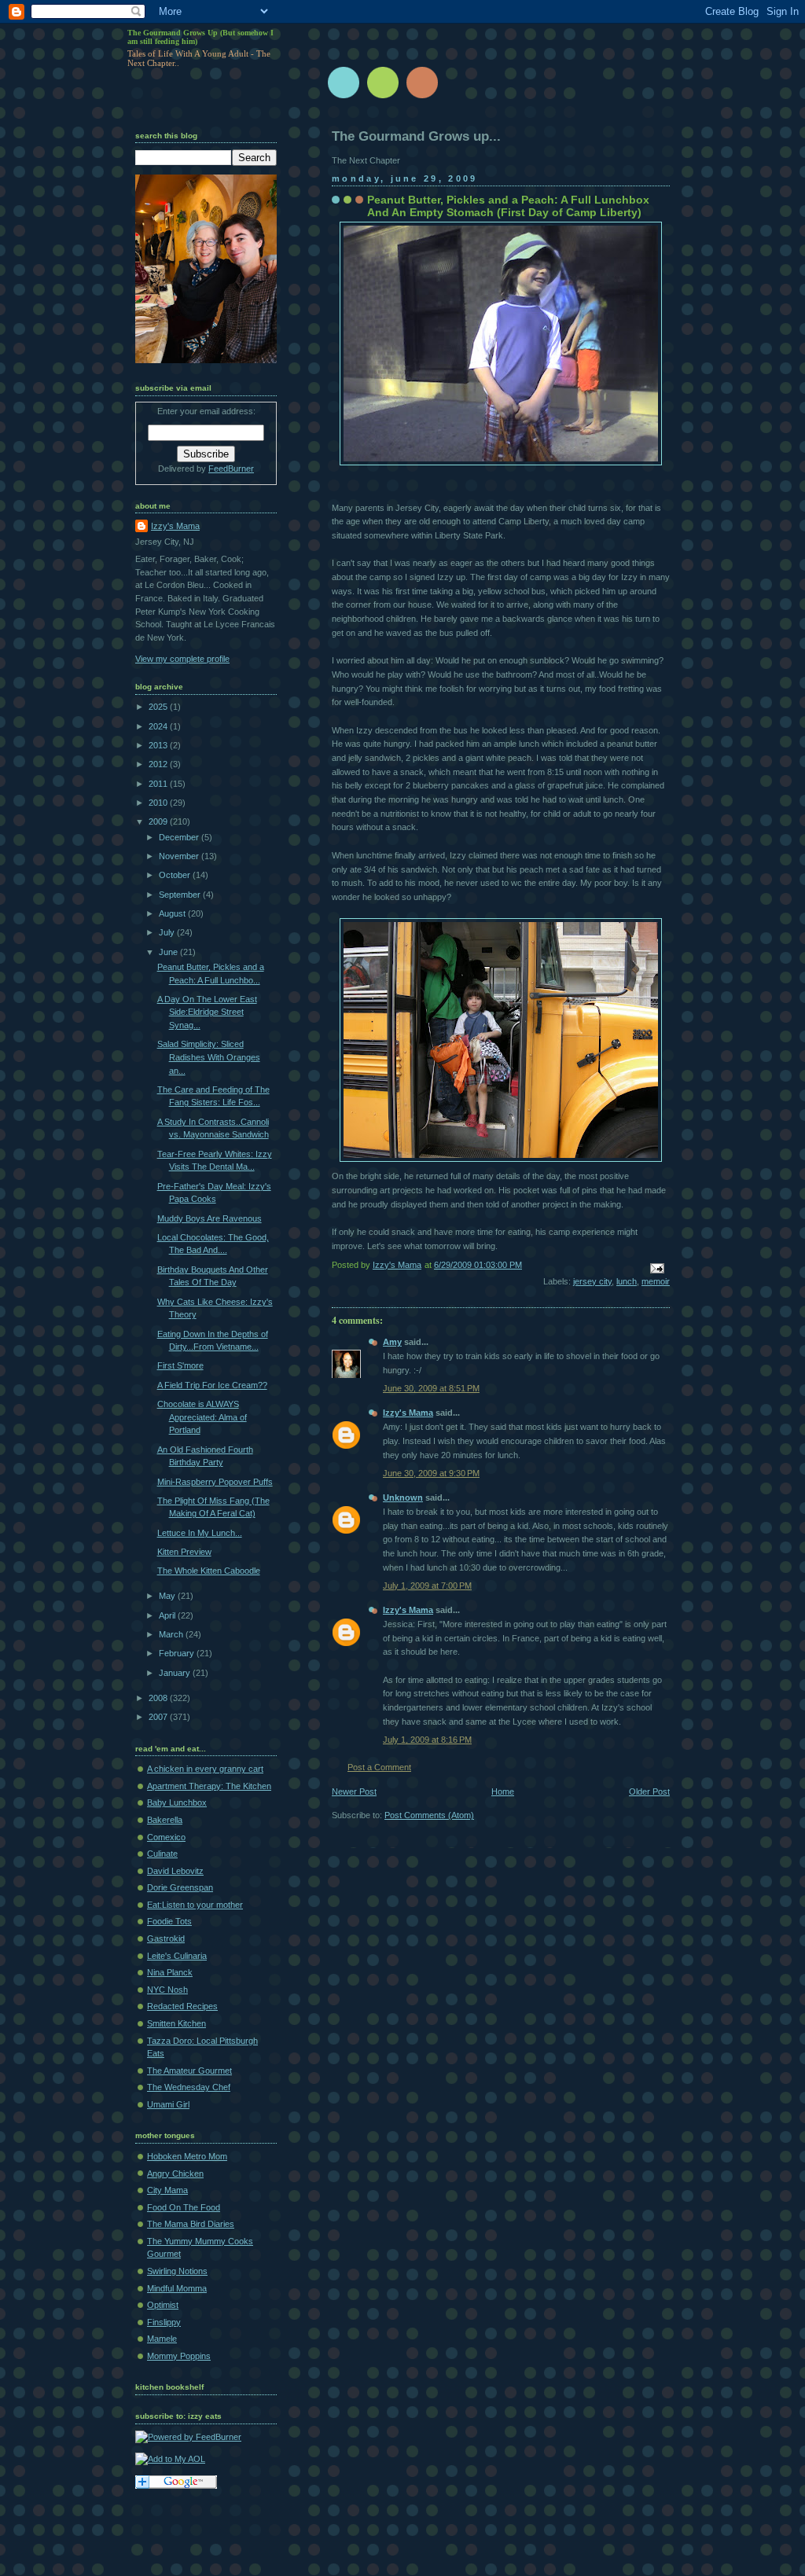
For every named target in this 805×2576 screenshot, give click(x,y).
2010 (159, 803)
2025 (159, 707)
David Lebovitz (175, 1871)
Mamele (162, 2339)
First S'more (180, 1365)
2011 (159, 784)
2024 (159, 726)
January (176, 1673)
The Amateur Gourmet (189, 2071)
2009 (159, 821)
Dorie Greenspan (180, 1887)
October (176, 875)
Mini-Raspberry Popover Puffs (215, 1482)
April (168, 1615)
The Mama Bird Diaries (191, 2224)
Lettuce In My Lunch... (200, 1533)
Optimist (163, 2305)
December (180, 837)
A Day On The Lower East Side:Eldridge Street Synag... (207, 1012)
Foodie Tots (169, 1921)
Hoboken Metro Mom (187, 2156)
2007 (159, 1717)
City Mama (167, 2190)
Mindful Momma (177, 2288)
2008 (159, 1698)
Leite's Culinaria (177, 1956)
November (180, 856)
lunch (627, 1281)
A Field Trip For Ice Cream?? (212, 1385)
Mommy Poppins (179, 2356)
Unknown (403, 1497)
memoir (656, 1281)
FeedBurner (231, 469)
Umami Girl (168, 2104)
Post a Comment (379, 1767)
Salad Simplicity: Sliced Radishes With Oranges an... (209, 1057)
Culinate (162, 1854)
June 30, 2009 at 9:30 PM (431, 1473)
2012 (159, 764)
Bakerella (165, 1820)
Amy (392, 1342)
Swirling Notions (177, 2271)
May (168, 1596)
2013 (159, 745)
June (169, 952)
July (168, 932)
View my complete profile (182, 659)
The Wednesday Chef (189, 2087)
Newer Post (354, 1791)
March (172, 1634)
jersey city (592, 1281)
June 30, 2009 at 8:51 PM (431, 1388)
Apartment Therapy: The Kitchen (209, 1786)
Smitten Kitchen (176, 2023)
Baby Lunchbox (177, 1802)
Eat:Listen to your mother (195, 1905)
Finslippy (164, 2322)
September (181, 895)
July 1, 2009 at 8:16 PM (427, 1740)
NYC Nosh (167, 1990)
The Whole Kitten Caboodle (209, 1571)
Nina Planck (170, 1972)
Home (503, 1791)
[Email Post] (656, 1267)
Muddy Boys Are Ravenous (210, 1218)
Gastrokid (166, 1938)
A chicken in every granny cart (205, 1769)
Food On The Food (184, 2207)
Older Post (649, 1791)
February (178, 1653)
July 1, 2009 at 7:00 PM (427, 1586)
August (173, 913)
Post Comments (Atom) (429, 1815)
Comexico (166, 1837)
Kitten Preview (184, 1552)
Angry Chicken (175, 2174)
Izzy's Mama (408, 1413)
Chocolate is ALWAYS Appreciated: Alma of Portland (202, 1417)
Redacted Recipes (182, 2006)
